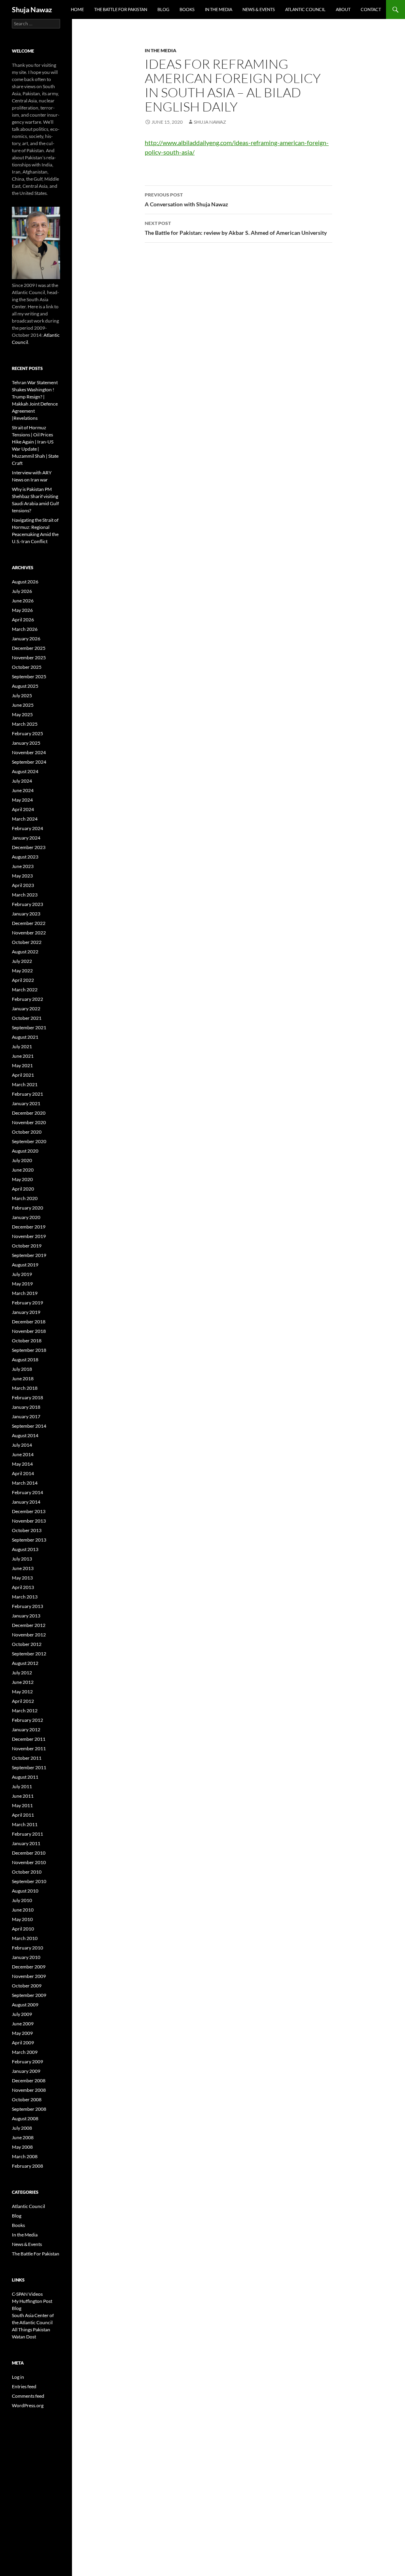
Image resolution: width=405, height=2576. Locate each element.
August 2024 (25, 771)
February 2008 (27, 2166)
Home (77, 9)
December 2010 (29, 1853)
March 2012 (25, 1711)
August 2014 (25, 1435)
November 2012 (29, 1635)
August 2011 (25, 1777)
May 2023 (22, 876)
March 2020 (25, 1198)
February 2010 (27, 1948)
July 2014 (22, 1445)
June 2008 (23, 2137)
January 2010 (26, 1957)
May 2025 (22, 714)
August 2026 (25, 582)
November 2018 (29, 1331)
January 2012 (26, 1730)
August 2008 (25, 2118)
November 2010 (29, 1862)
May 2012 (22, 1692)
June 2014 (23, 1454)
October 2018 (27, 1341)
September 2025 (29, 677)
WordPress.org (28, 2405)
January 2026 (26, 639)
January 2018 (26, 1407)
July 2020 (22, 1160)
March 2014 (25, 1483)
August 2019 (25, 1265)
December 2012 (29, 1625)
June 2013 (23, 1568)
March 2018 (25, 1388)
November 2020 (29, 1122)
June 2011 (23, 1796)
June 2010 (23, 1910)
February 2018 (27, 1397)
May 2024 (22, 800)
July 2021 (22, 1046)
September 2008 (29, 2109)
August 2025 (25, 686)
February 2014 (27, 1492)
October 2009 (27, 1986)
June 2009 (23, 2024)
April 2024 (23, 809)
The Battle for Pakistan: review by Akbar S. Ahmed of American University (236, 228)
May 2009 (22, 2033)
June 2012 (23, 1682)
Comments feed (28, 2396)
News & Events (259, 9)
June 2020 (23, 1170)
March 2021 (25, 1084)
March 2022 (25, 990)
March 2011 (25, 1824)
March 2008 (25, 2156)
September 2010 (29, 1881)
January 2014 (26, 1502)
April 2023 (23, 885)
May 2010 (22, 1919)
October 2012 (27, 1644)
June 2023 (23, 866)
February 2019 (27, 1303)
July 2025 (22, 695)
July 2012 (22, 1673)
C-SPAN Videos (27, 2294)
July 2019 (22, 1274)
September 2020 (29, 1141)
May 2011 (22, 1805)
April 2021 (23, 1075)
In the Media (219, 9)
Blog (163, 9)
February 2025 (27, 733)
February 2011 (27, 1834)
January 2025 (26, 743)
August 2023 (25, 857)
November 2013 (29, 1521)
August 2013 (25, 1549)
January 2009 (26, 2071)
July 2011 (22, 1786)
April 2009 (23, 2043)
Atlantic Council (305, 9)
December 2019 (29, 1227)
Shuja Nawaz (32, 9)
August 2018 (25, 1360)
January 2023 (26, 914)
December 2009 (29, 1967)
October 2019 (27, 1246)
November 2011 (29, 1748)
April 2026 (23, 620)
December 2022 (29, 923)
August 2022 (25, 952)
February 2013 (27, 1606)
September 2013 (29, 1540)
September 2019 (29, 1255)
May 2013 (22, 1578)
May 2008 (22, 2147)
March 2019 (25, 1293)
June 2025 (23, 705)
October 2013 (27, 1530)
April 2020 (23, 1189)
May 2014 (22, 1464)
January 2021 (26, 1103)
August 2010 (25, 1891)
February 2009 (27, 2062)
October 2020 (27, 1132)
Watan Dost (24, 2337)
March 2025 (25, 724)
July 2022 (22, 961)
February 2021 (27, 1094)
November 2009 (29, 1976)
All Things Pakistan (31, 2330)
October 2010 (27, 1872)
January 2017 (26, 1416)
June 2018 (23, 1379)
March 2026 (25, 629)
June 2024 (23, 790)
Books (187, 9)
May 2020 (22, 1179)
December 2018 (29, 1322)
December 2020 (29, 1113)
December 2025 (29, 648)
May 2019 (22, 1284)
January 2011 (26, 1843)
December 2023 (29, 847)
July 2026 (22, 591)
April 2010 (23, 1929)
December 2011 (29, 1739)
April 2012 (23, 1701)
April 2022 (23, 980)
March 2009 (25, 2052)
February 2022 (27, 999)
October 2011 (27, 1758)
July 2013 (22, 1559)
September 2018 (29, 1350)
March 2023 (25, 895)
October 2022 (27, 942)
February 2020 (27, 1208)
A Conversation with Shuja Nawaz (186, 200)
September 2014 (29, 1426)
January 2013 (26, 1616)
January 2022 (26, 1009)
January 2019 (26, 1312)
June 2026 (23, 601)
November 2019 (29, 1236)
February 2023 (27, 904)
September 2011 (29, 1767)
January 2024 (26, 838)
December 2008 (29, 2081)
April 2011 (23, 1815)
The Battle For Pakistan (121, 9)
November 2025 (29, 658)
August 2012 (25, 1663)
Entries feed (24, 2386)
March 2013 (25, 1597)
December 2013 (29, 1511)
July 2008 (22, 2128)
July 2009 (22, 2014)
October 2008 (27, 2099)
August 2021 (25, 1037)
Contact (371, 9)
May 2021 (22, 1065)
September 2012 (29, 1654)
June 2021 (23, 1056)
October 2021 (27, 1018)
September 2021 (29, 1028)
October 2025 (27, 667)
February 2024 (27, 828)
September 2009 (29, 1995)
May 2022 (22, 971)
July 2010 (22, 1900)
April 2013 (23, 1587)
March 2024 (25, 819)
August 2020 (25, 1151)
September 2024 (29, 762)
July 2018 (22, 1369)
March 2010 (25, 1938)
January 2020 (26, 1217)
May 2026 (22, 610)
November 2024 (29, 752)
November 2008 (29, 2090)
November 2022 (29, 933)
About (343, 9)
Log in (18, 2377)
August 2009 (25, 2005)
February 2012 (27, 1720)
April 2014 (23, 1473)
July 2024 (22, 781)
